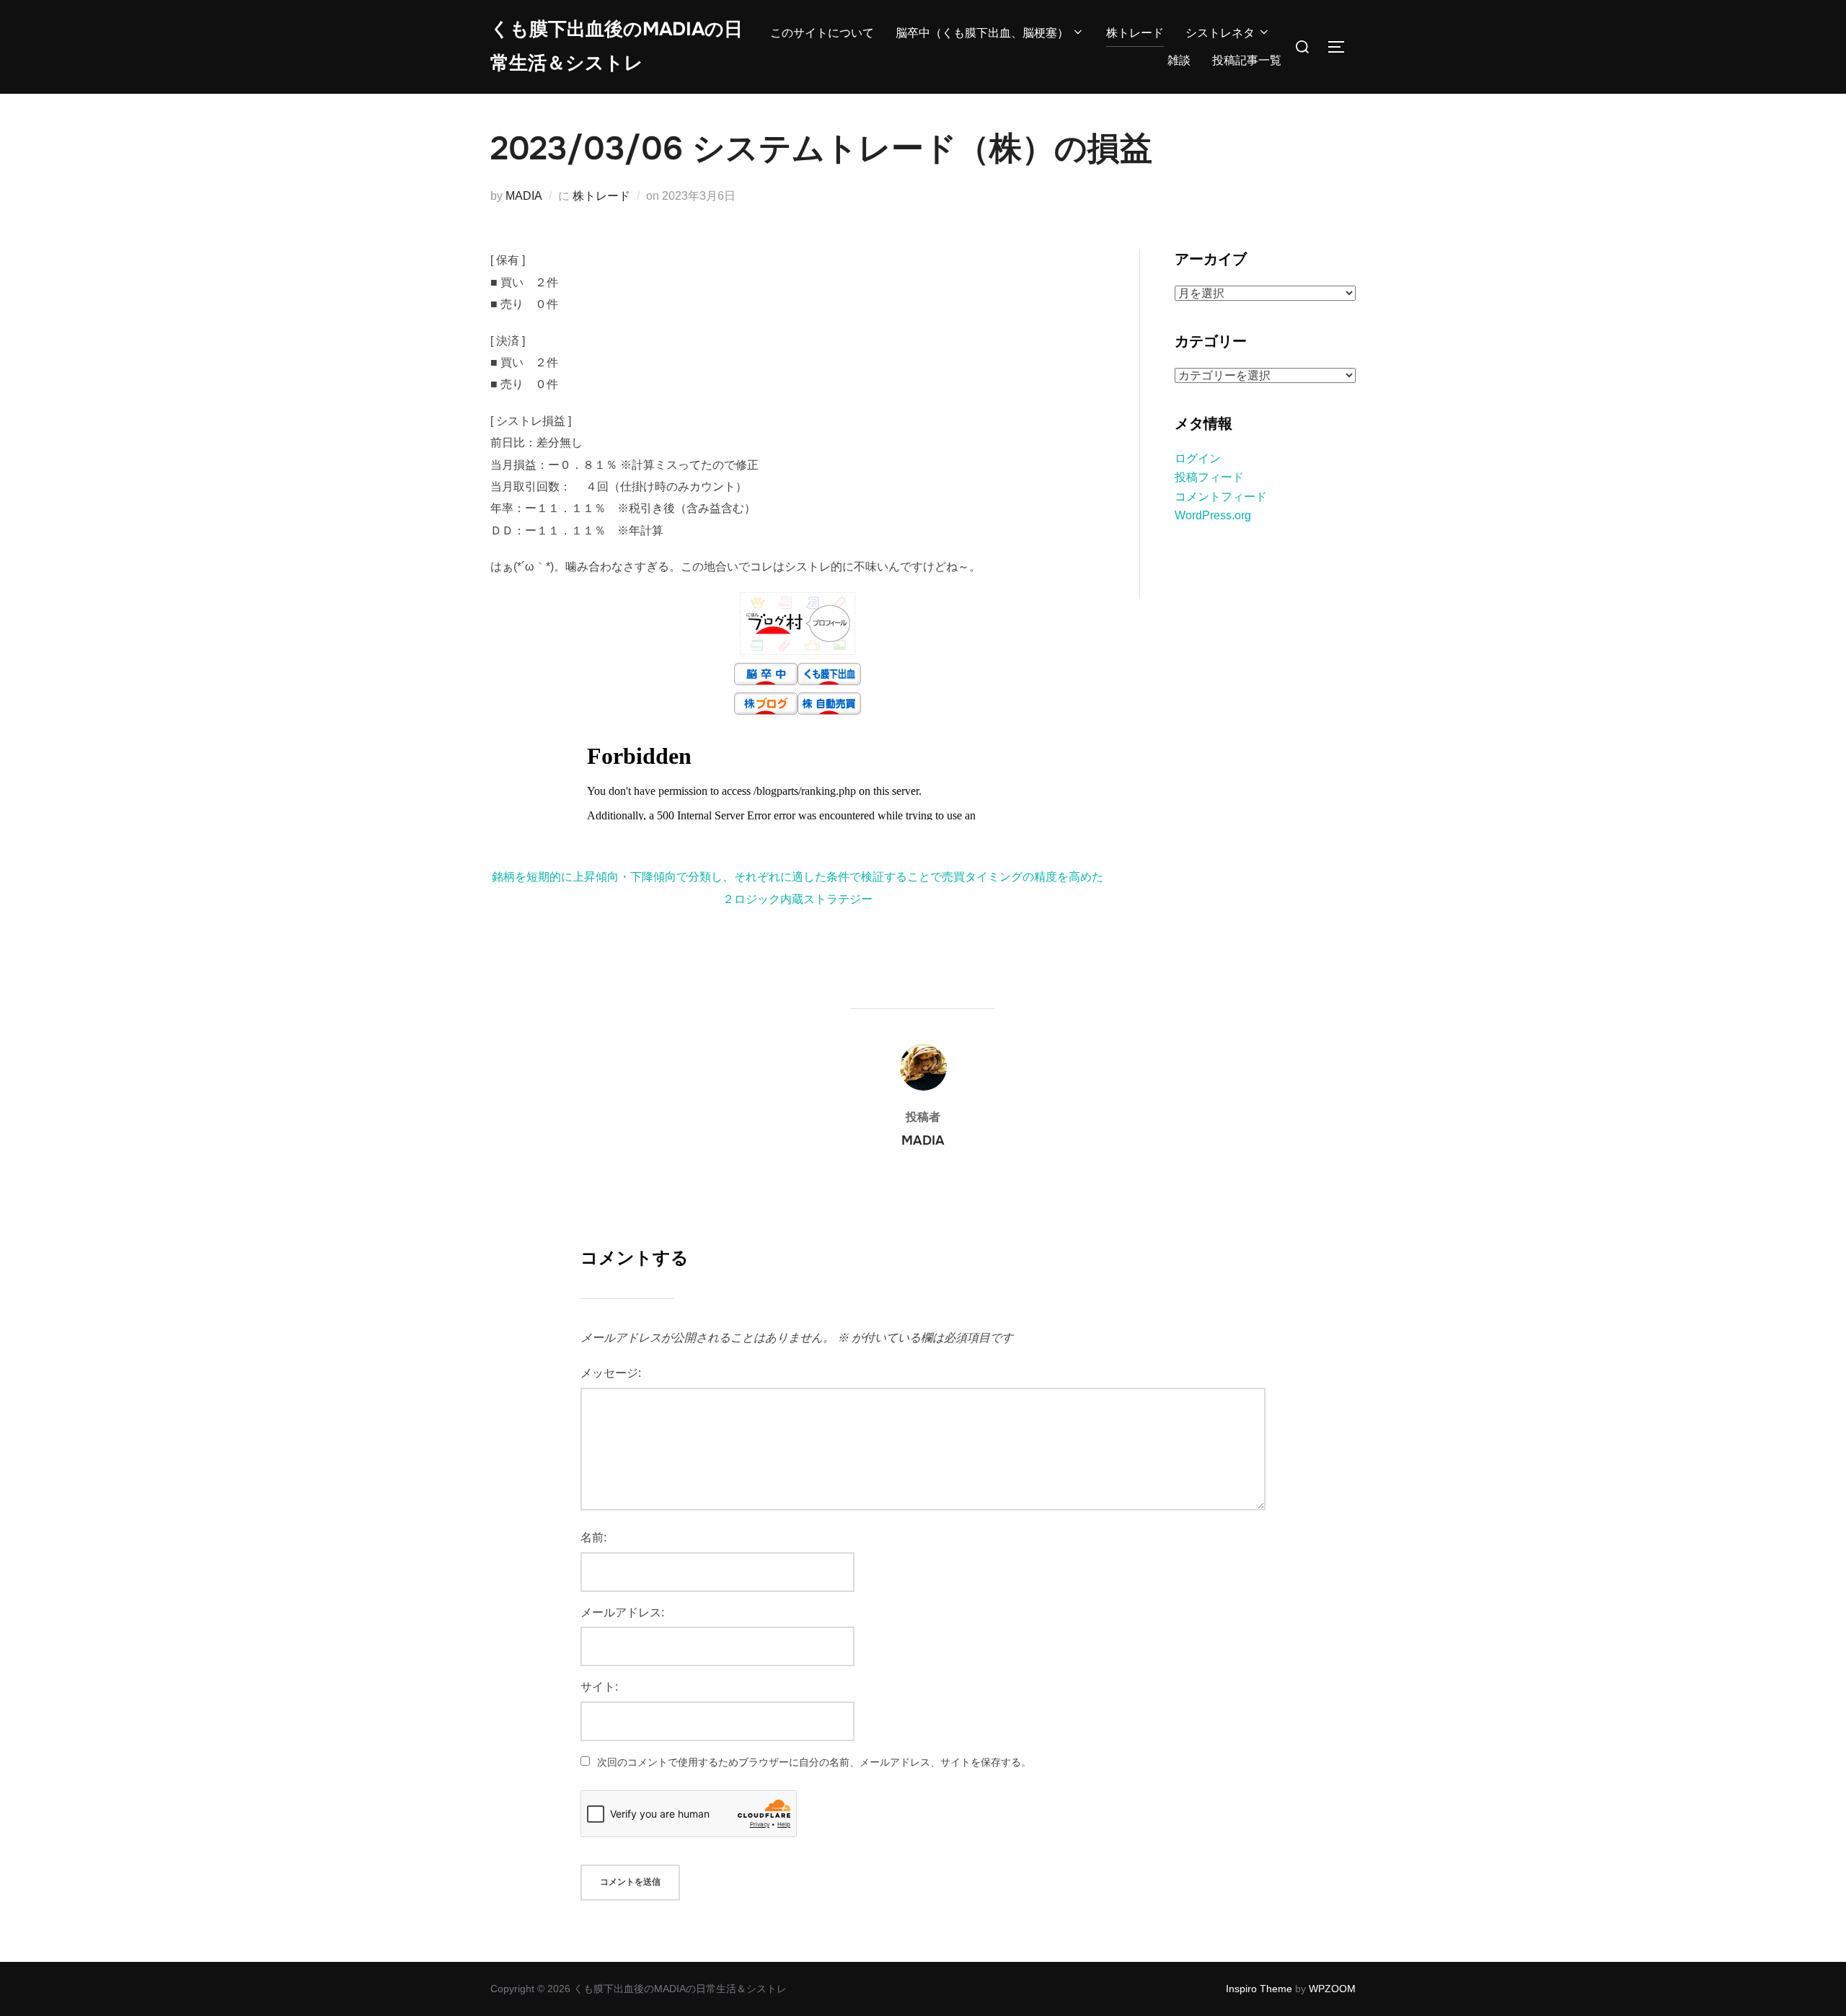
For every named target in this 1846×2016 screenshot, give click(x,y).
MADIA (524, 196)
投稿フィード (1209, 477)
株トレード (1135, 33)
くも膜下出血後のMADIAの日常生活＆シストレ (617, 46)
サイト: (599, 1687)
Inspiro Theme (1259, 1989)
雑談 (1179, 60)
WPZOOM (1332, 1989)
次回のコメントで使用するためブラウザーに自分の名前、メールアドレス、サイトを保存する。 (814, 1762)
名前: (593, 1537)
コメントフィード (1221, 497)
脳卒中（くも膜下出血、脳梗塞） (982, 33)
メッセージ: (611, 1373)
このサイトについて (822, 33)
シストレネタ (1220, 33)
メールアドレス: (622, 1612)
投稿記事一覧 (1247, 60)
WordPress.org (1213, 515)
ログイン (1198, 458)
